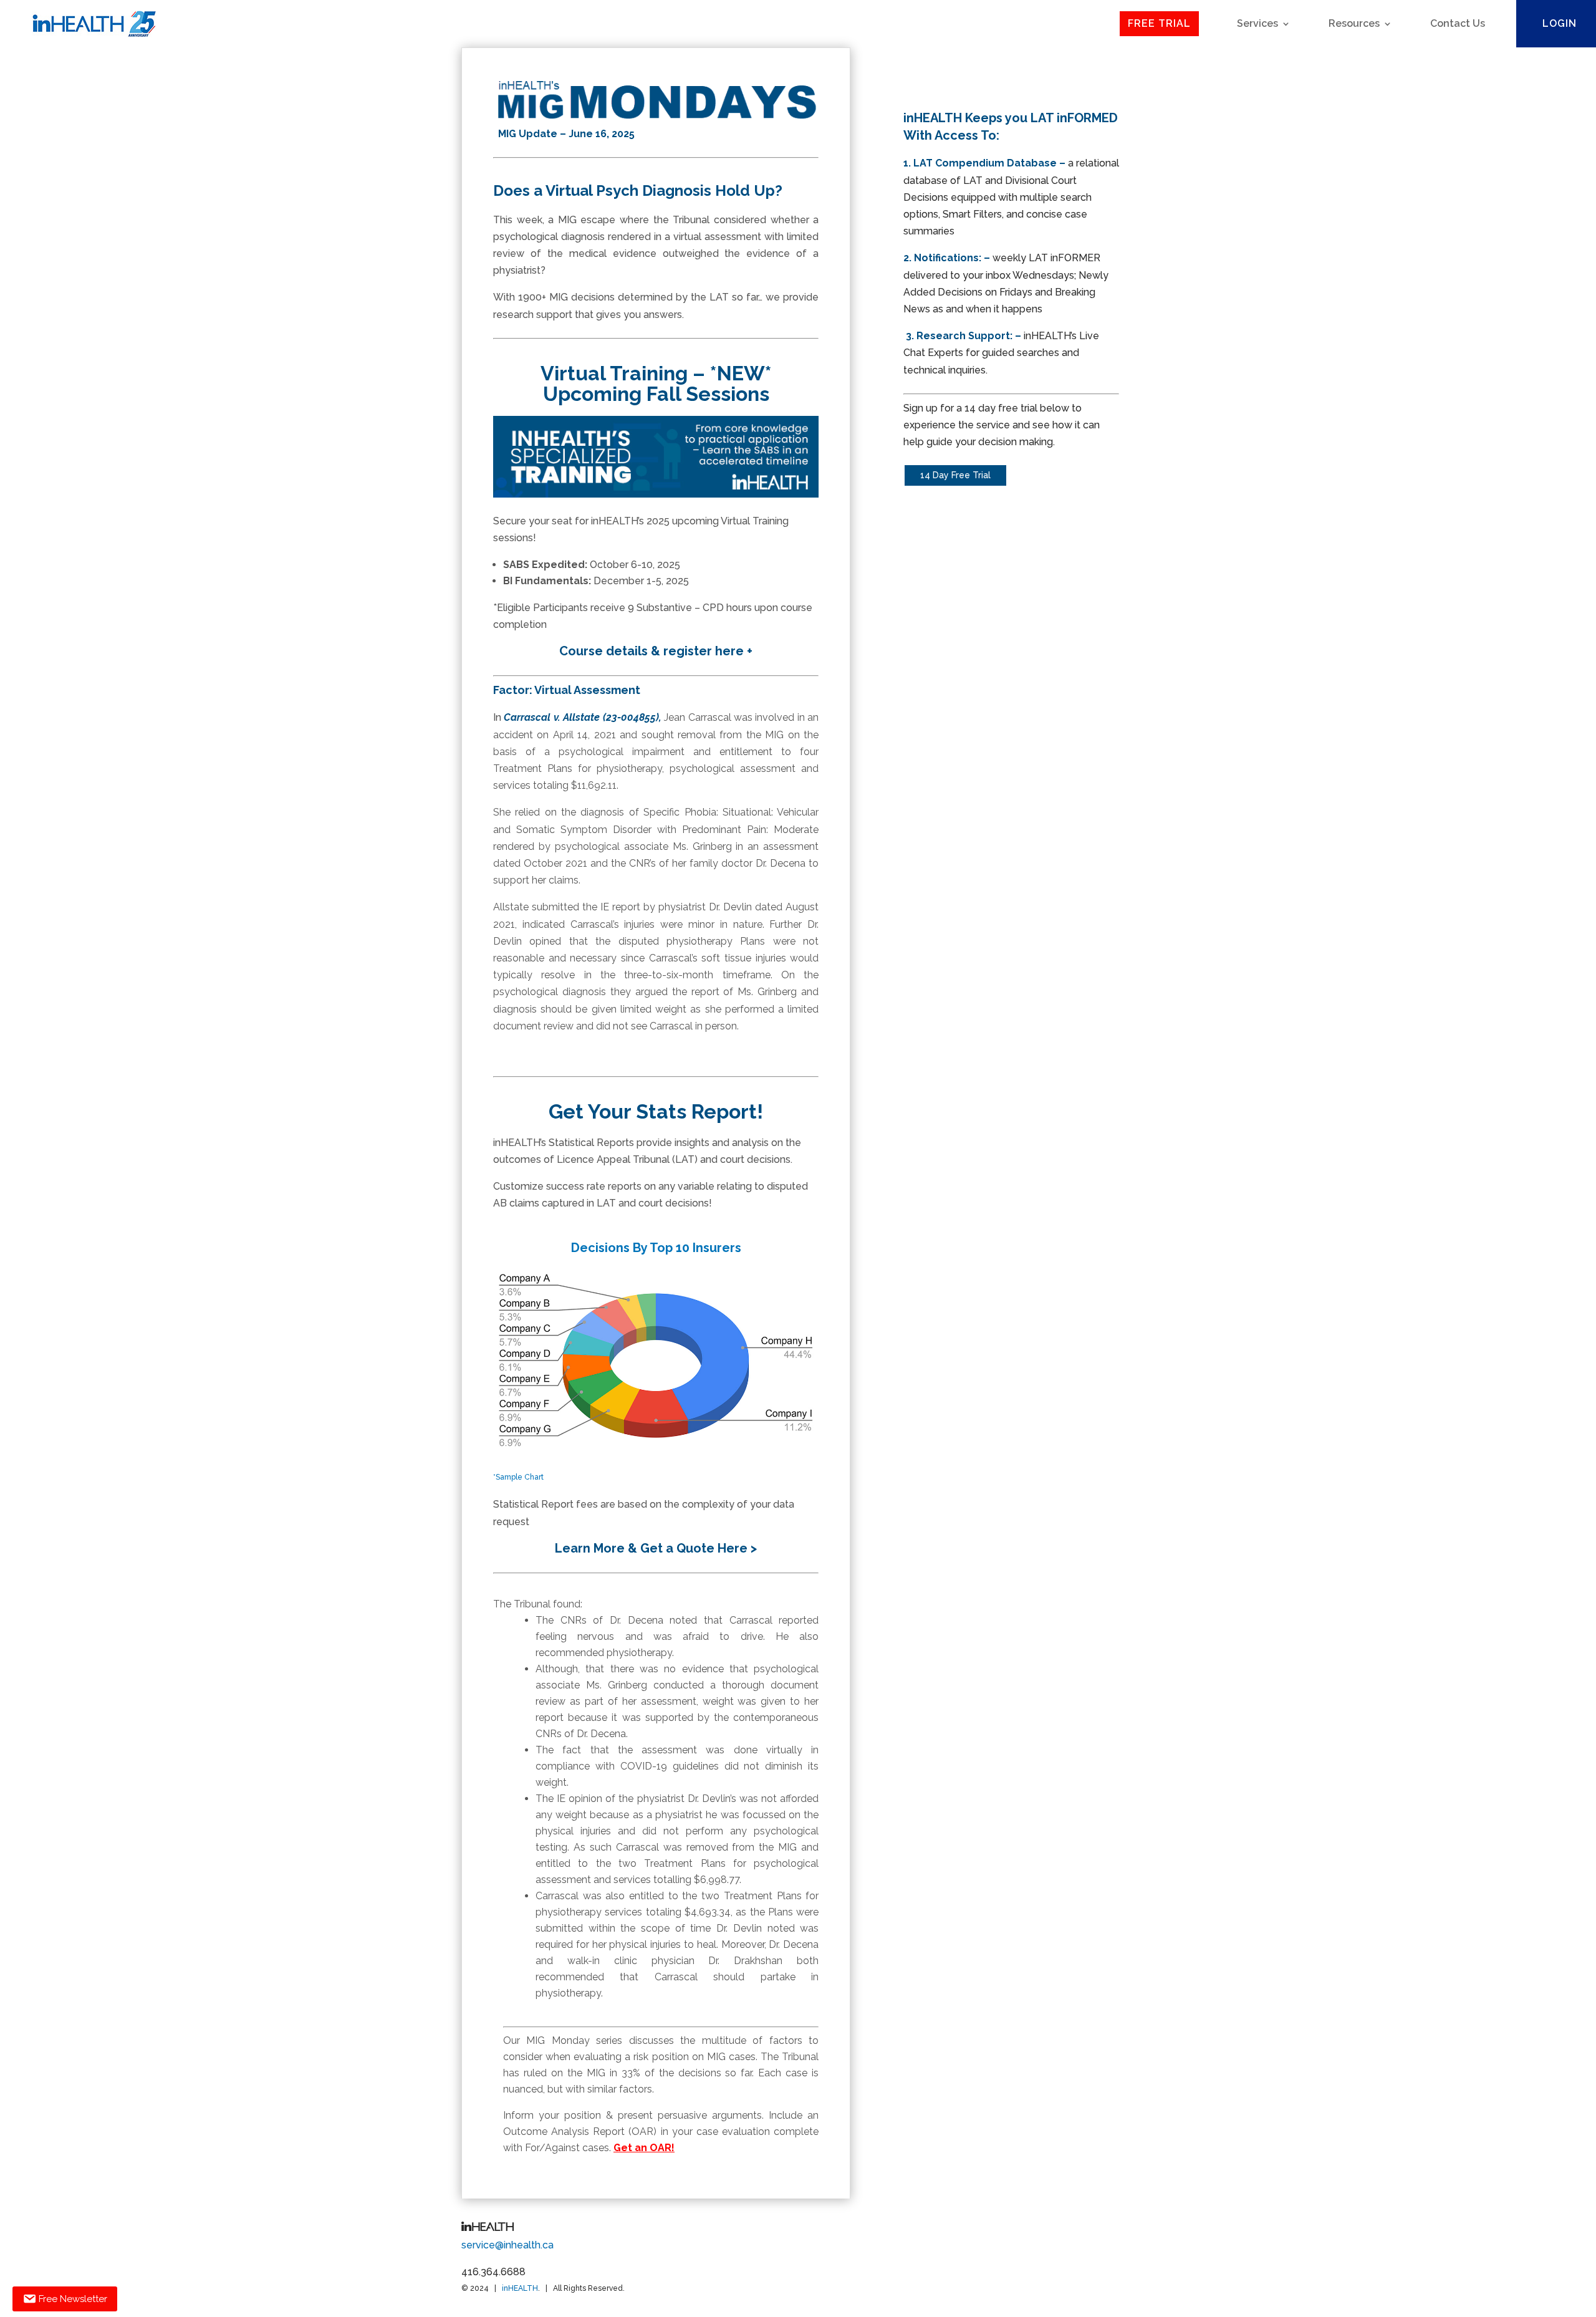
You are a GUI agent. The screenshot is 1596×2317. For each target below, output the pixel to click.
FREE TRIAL (1159, 23)
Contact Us (1458, 23)
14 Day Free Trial (955, 475)
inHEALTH (520, 2288)
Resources (1354, 23)
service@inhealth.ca (507, 2245)
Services (1257, 23)
